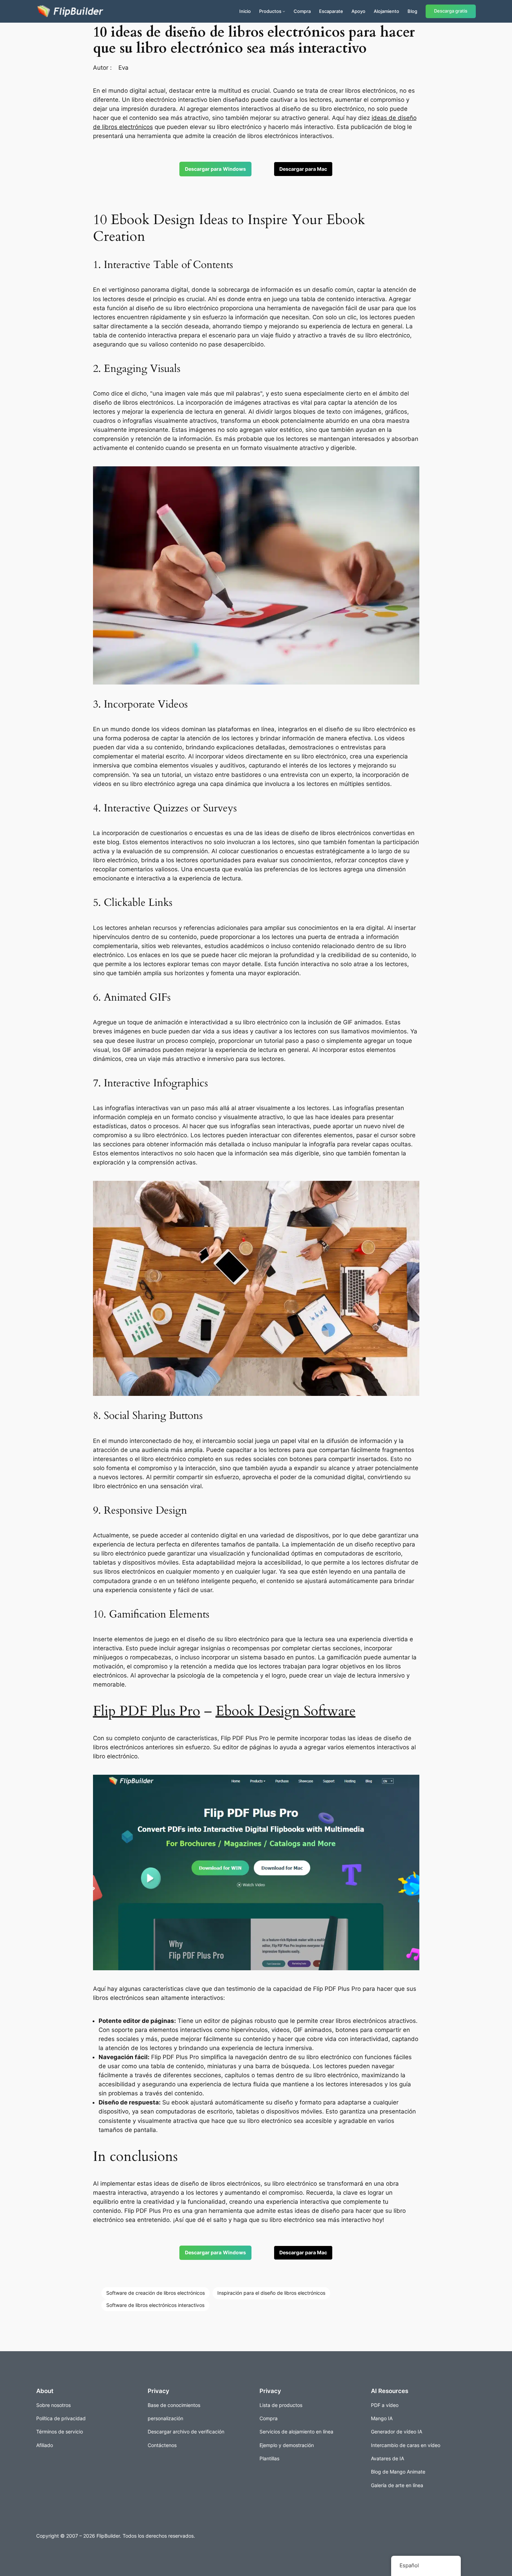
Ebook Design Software (286, 1711)
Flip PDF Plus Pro (147, 1711)
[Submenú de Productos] (284, 11)
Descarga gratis (451, 11)
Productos (270, 11)
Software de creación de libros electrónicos (156, 2293)
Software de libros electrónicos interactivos (155, 2305)
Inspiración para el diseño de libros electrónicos (271, 2293)
